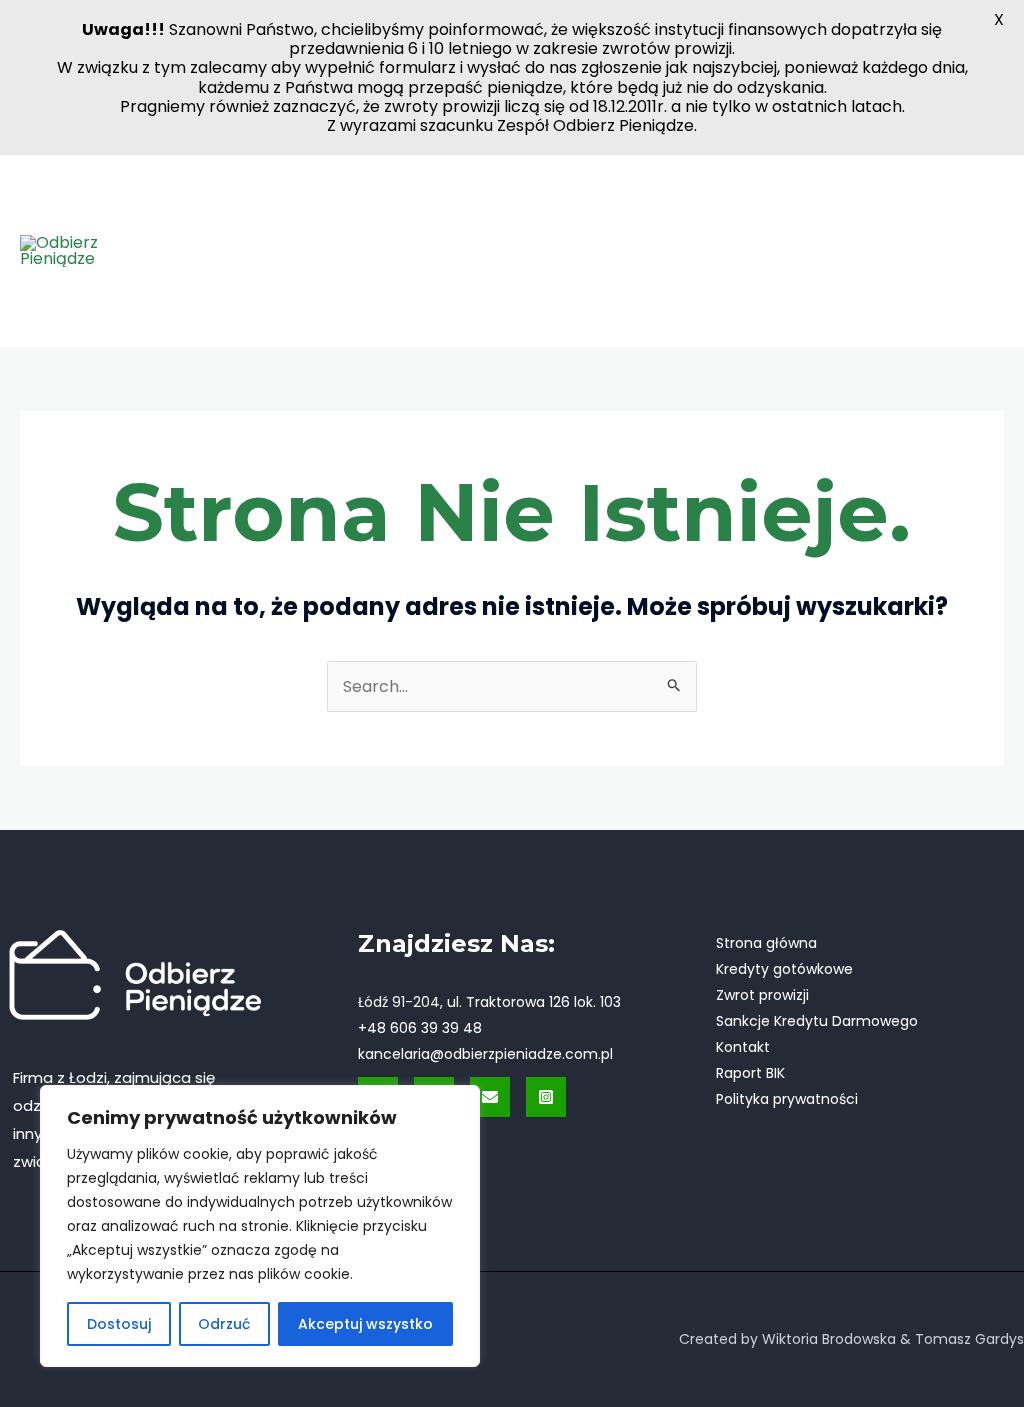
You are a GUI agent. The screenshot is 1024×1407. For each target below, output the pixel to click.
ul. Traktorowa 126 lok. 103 (534, 1002)
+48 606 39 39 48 (420, 1028)
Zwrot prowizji (762, 995)
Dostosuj (119, 1324)
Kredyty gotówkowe (784, 969)
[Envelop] (490, 1097)
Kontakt (743, 1047)
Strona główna (766, 943)
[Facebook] (970, 237)
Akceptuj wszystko (365, 1324)
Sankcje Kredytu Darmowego (817, 1021)
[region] (260, 1226)
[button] (275, 210)
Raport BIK (750, 1073)
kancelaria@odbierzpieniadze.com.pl (485, 1054)
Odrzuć (224, 1324)
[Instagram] (975, 267)
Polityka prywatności (787, 1099)
